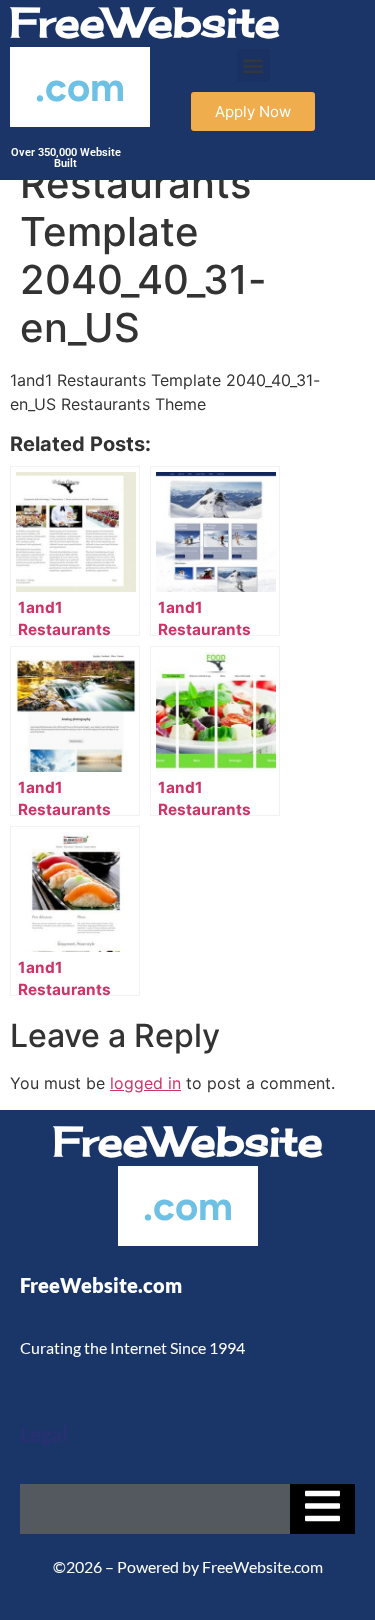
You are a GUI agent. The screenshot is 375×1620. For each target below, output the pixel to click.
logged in (145, 1083)
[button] (253, 65)
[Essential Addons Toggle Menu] (322, 1509)
